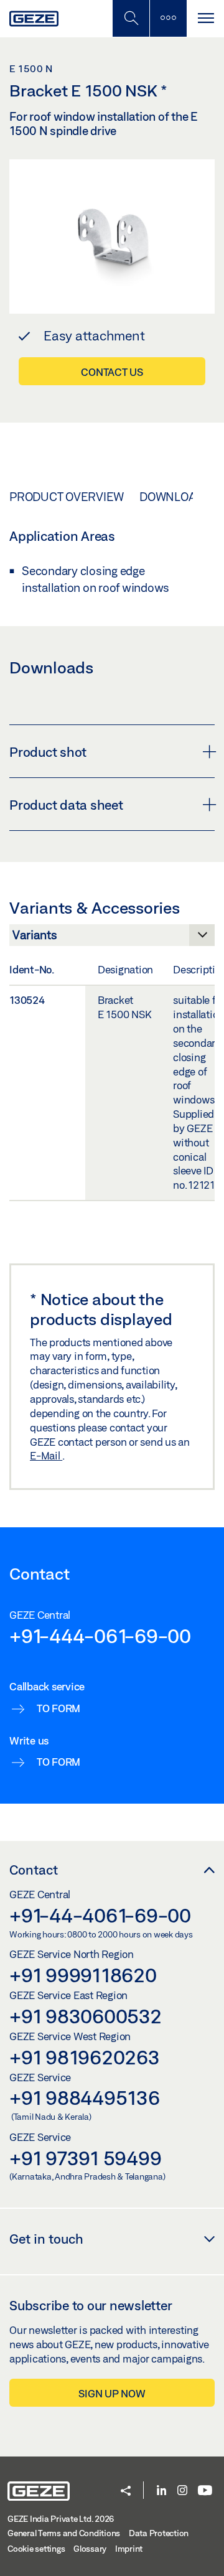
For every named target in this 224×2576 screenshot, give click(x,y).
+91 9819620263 (85, 2057)
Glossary (90, 2549)
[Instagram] (182, 2491)
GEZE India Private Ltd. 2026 (61, 2519)
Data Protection (159, 2533)
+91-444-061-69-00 (100, 1636)
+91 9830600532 (86, 2016)
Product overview (67, 497)
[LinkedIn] (161, 2491)
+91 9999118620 (83, 1975)
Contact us (112, 372)
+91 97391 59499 (85, 2158)
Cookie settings (36, 2549)
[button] (126, 2492)
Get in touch (46, 2239)
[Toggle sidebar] (168, 18)
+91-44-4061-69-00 (100, 1915)
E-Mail (46, 1455)
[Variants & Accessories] (112, 939)
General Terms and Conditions (64, 2533)
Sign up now (112, 2393)
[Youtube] (205, 2491)
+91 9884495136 (85, 2097)
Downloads (175, 497)
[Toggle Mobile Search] (131, 18)
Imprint (129, 2549)
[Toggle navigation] (205, 18)
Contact (34, 1870)
